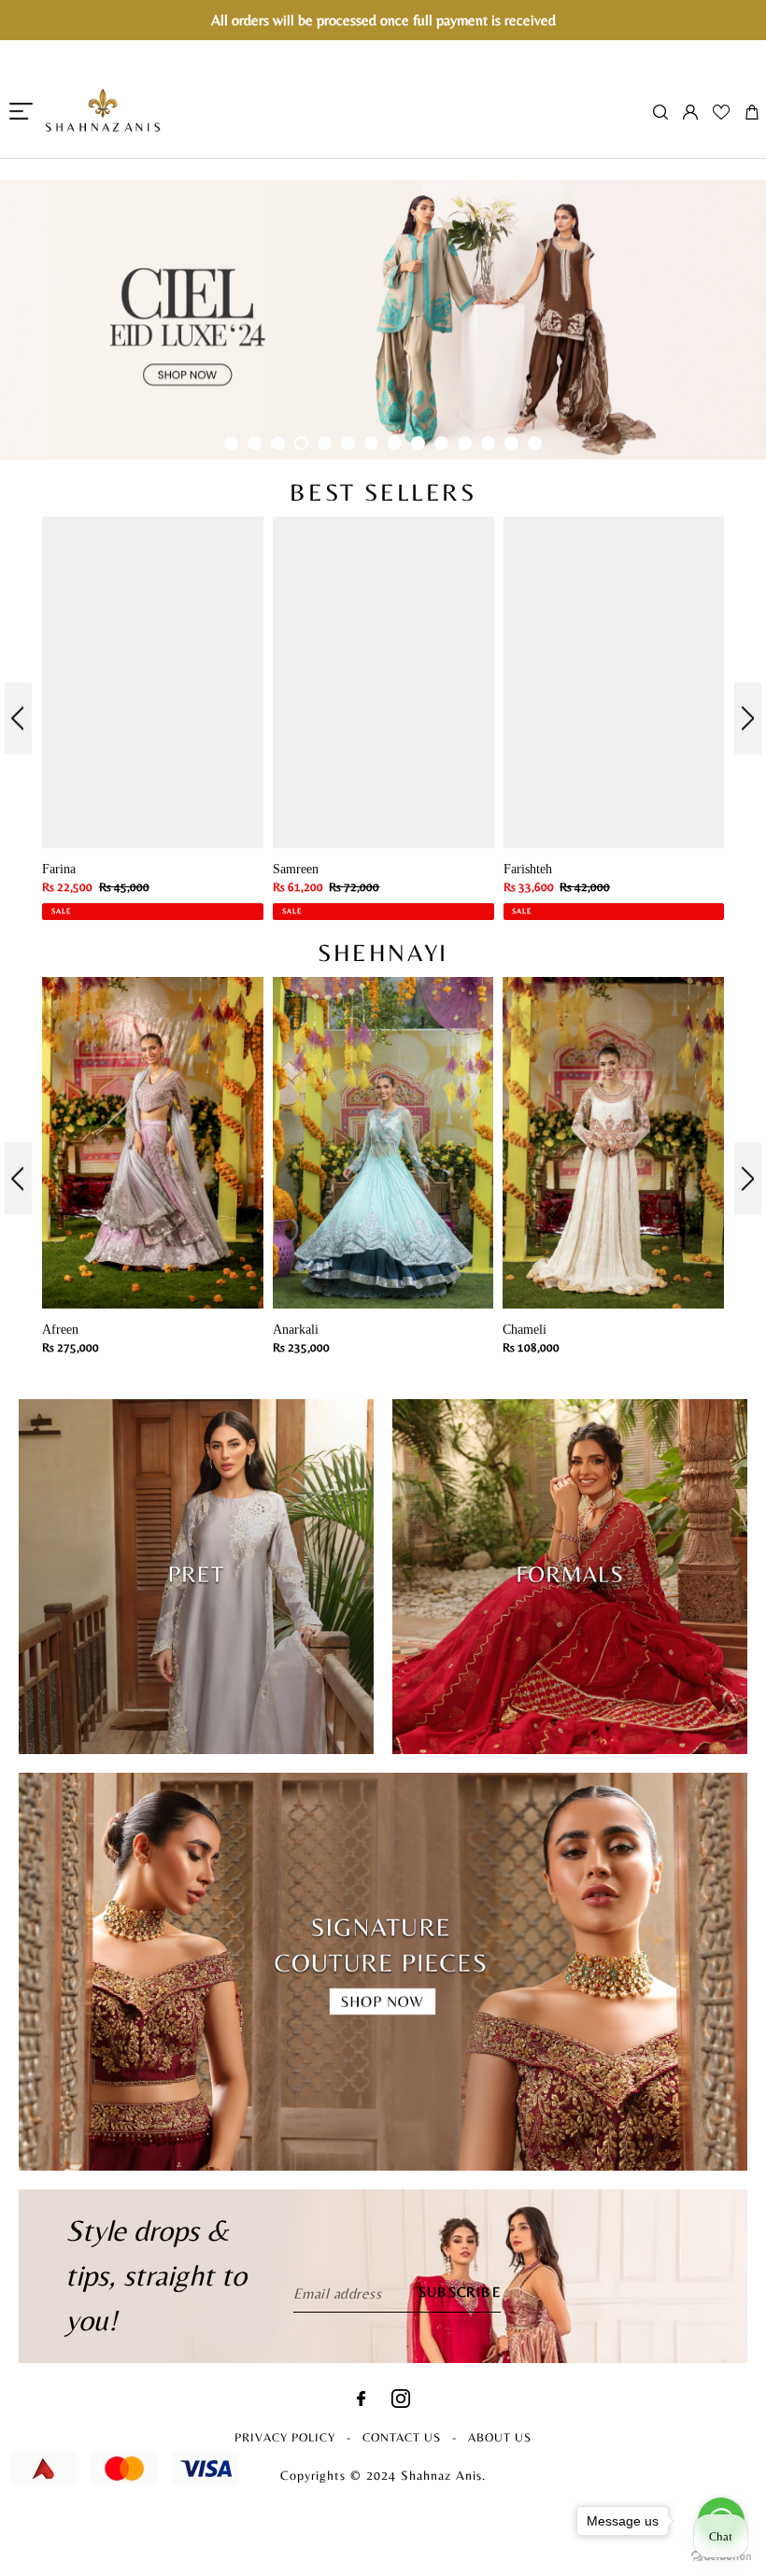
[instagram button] (401, 2403)
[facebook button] (361, 2401)
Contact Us (402, 2437)
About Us (500, 2437)
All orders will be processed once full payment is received (383, 20)
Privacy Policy (285, 2437)
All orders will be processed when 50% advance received (383, 169)
